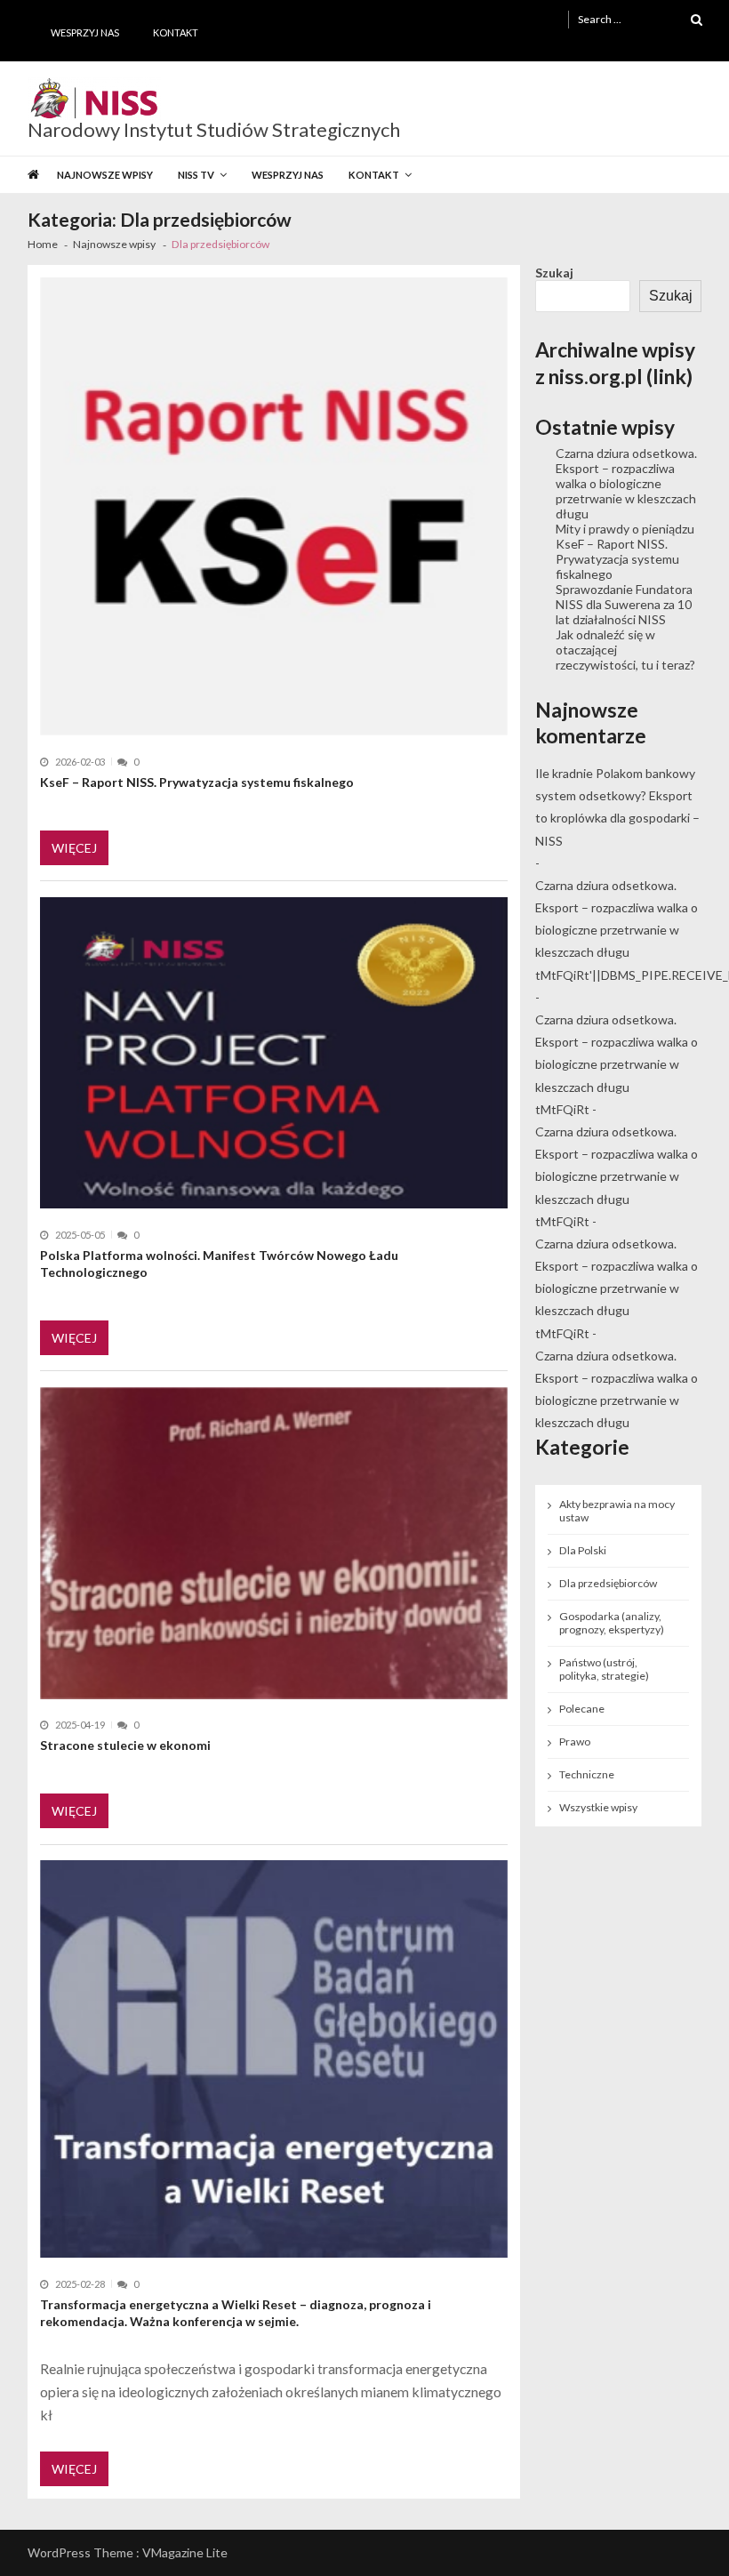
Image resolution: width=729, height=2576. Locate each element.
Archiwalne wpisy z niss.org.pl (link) (615, 363)
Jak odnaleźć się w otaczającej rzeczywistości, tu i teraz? (625, 650)
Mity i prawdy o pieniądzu (625, 529)
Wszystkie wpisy (598, 1807)
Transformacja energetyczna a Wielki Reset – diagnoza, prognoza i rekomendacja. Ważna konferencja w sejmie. (236, 2313)
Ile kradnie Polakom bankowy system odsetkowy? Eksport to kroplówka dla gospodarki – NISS (617, 807)
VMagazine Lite (185, 2552)
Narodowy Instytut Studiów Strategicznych (214, 130)
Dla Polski (583, 1550)
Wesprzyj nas (85, 32)
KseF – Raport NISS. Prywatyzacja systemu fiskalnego (197, 782)
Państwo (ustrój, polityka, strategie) (604, 1669)
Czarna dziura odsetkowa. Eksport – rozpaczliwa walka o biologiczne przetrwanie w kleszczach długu (626, 483)
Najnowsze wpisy (105, 175)
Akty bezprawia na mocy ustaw (617, 1511)
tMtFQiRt (562, 1109)
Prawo (575, 1741)
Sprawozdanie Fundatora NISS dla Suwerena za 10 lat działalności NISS (624, 604)
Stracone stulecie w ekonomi (125, 1745)
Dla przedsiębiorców (608, 1583)
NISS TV (196, 175)
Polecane (582, 1709)
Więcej (74, 848)
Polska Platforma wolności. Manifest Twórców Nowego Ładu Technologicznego (219, 1264)
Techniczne (587, 1774)
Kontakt (176, 32)
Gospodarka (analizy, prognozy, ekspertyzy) (612, 1623)
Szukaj (554, 273)
